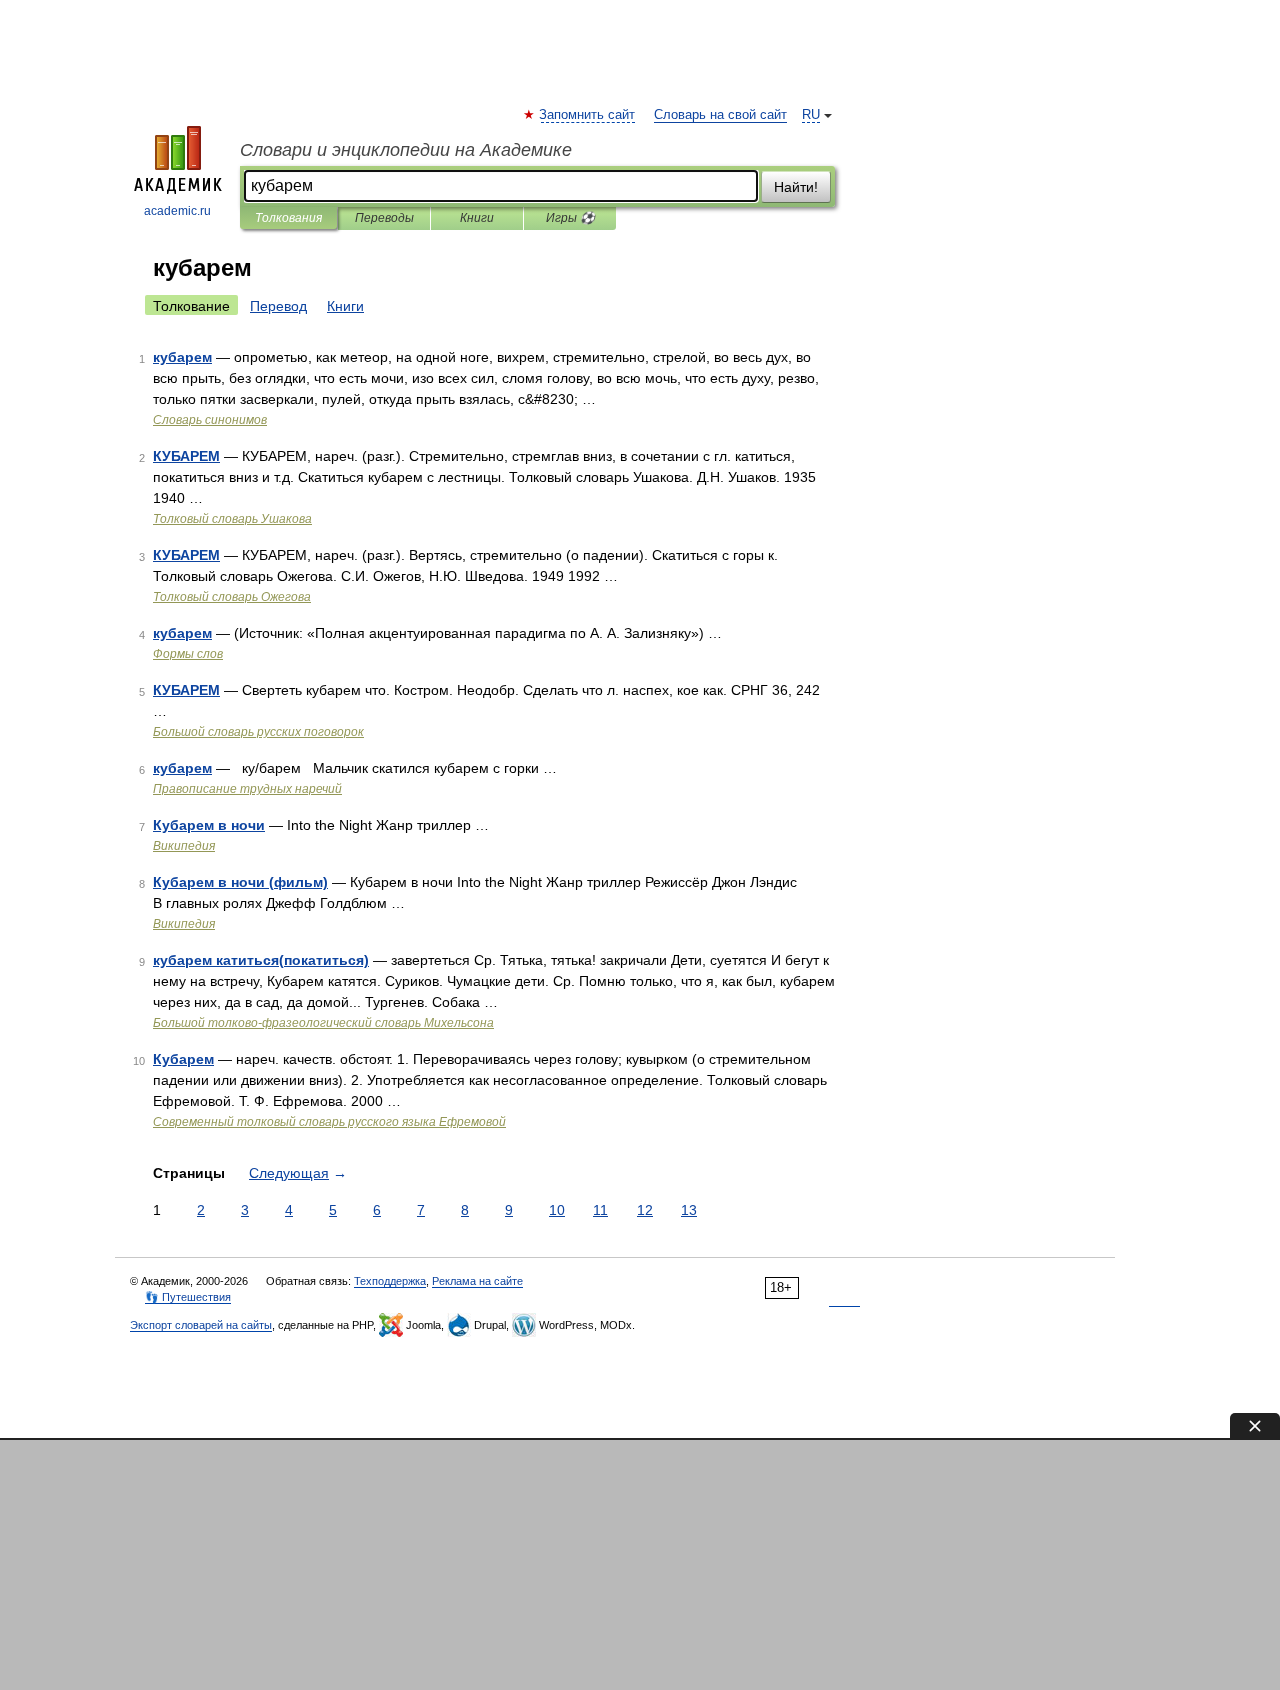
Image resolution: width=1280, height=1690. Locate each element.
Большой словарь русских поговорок (258, 732)
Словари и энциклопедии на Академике (406, 150)
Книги (477, 218)
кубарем (182, 357)
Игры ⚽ (570, 218)
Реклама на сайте (477, 1281)
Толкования (288, 218)
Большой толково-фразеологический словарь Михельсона (323, 1023)
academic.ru (177, 211)
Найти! (796, 187)
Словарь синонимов (210, 420)
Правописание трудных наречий (247, 789)
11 (600, 1210)
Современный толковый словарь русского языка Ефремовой (329, 1122)
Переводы (384, 218)
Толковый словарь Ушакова (232, 519)
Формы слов (188, 654)
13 (689, 1210)
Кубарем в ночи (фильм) (240, 882)
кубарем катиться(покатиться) (261, 960)
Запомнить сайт (588, 115)
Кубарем (183, 1059)
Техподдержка (390, 1281)
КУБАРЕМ (186, 456)
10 (557, 1210)
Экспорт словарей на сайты (201, 1325)
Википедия (184, 846)
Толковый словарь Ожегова (232, 597)
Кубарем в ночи (209, 825)
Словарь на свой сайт (720, 115)
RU (811, 115)
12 (645, 1210)
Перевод (278, 306)
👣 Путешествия (188, 1297)
